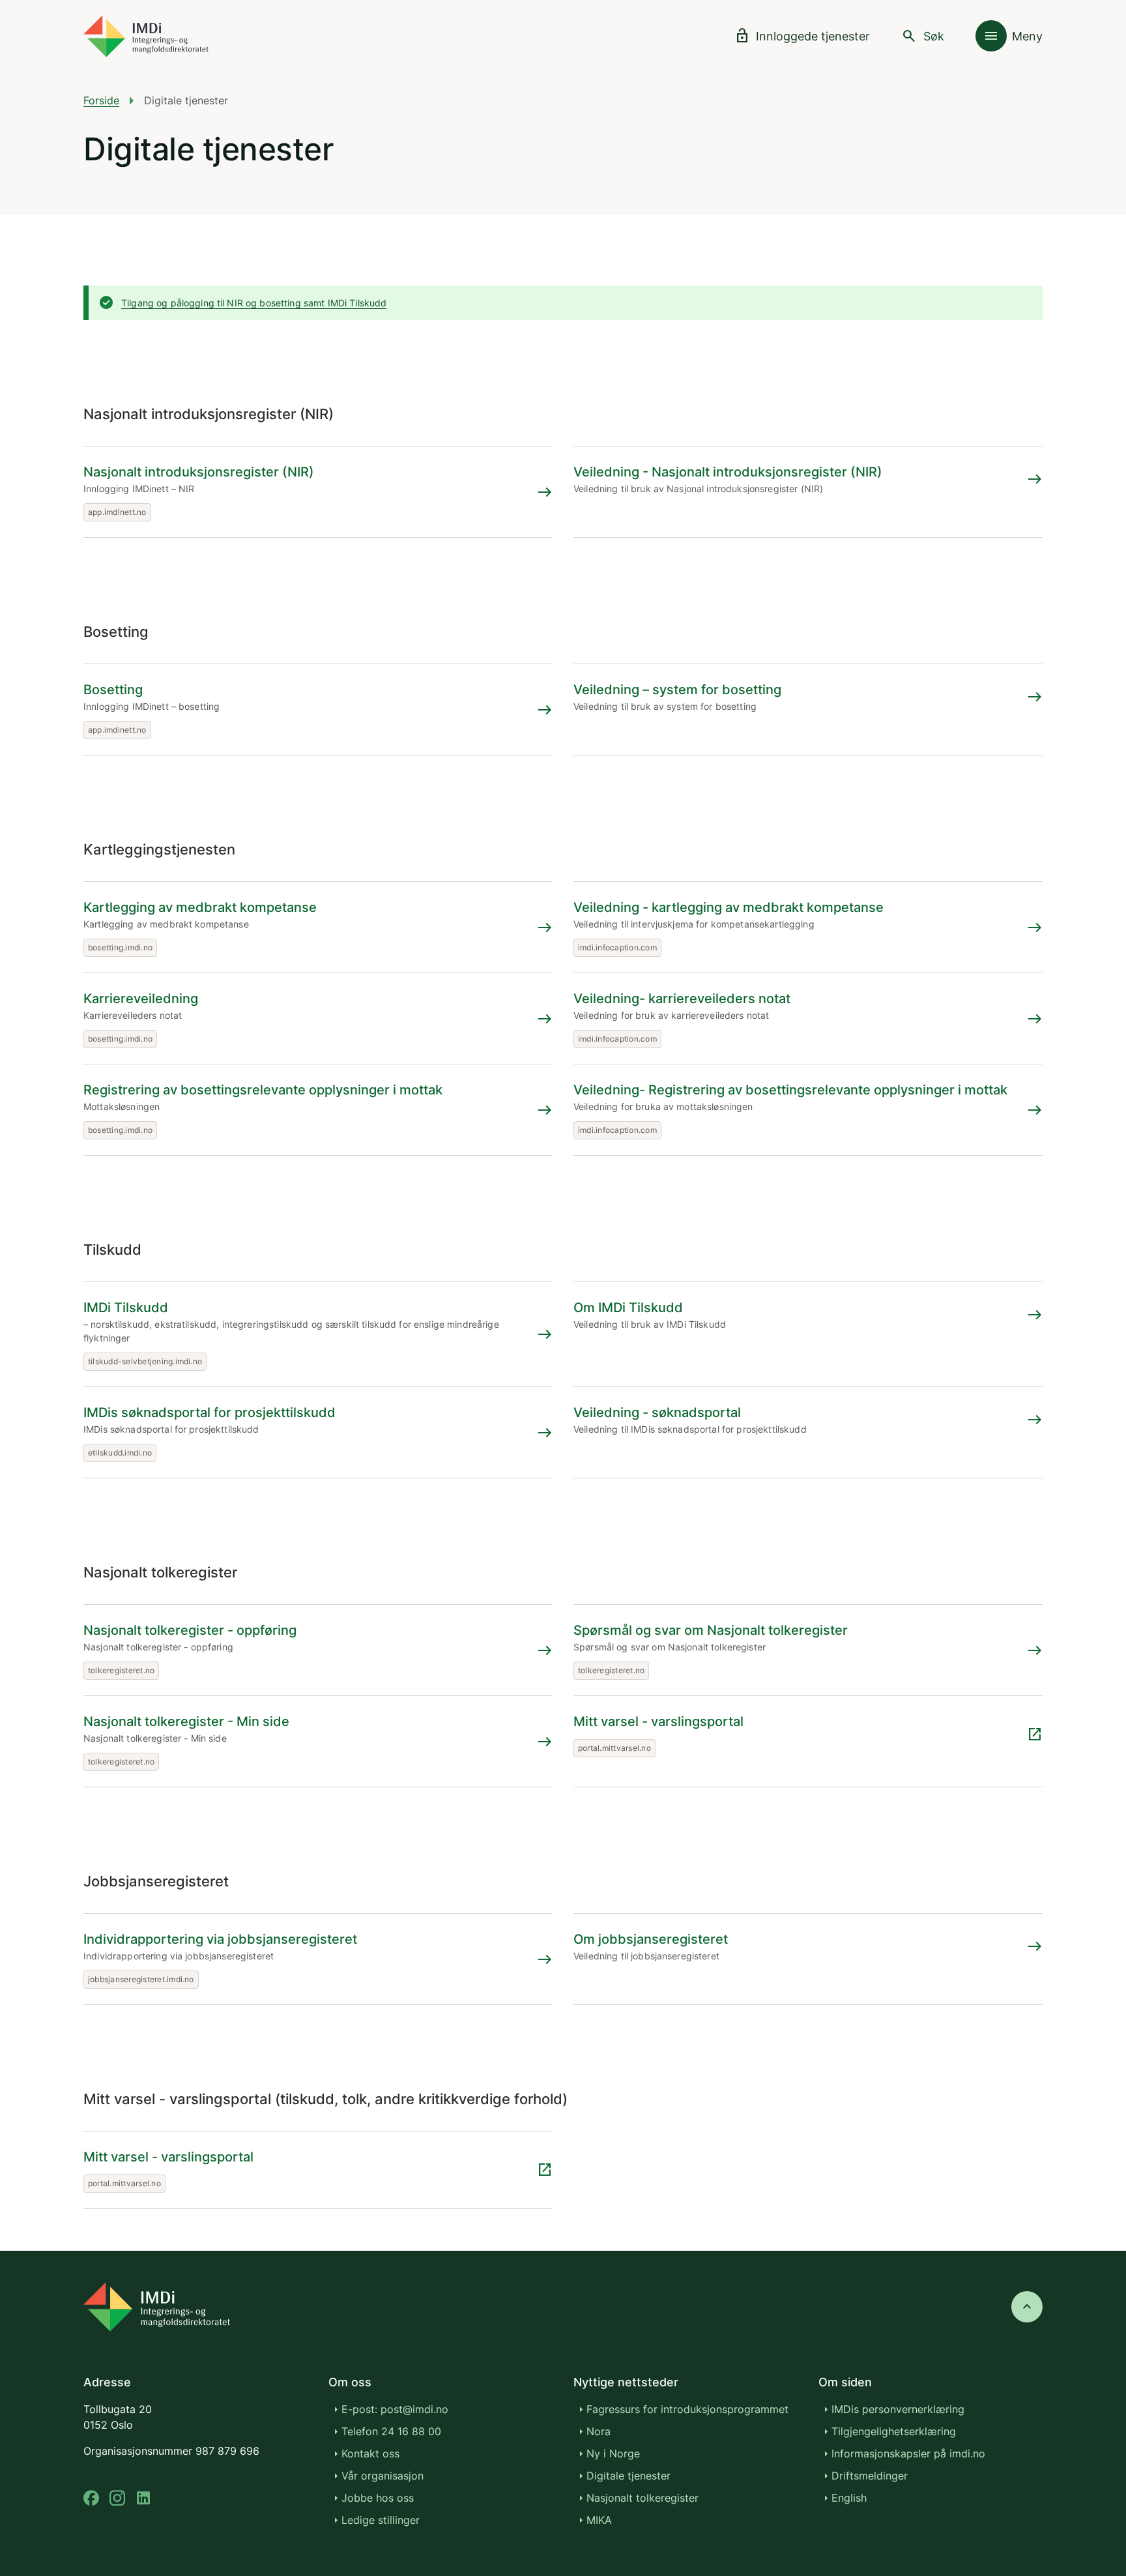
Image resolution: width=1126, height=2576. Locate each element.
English (849, 2498)
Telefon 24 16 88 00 (391, 2431)
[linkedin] (143, 2498)
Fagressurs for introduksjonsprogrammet (687, 2409)
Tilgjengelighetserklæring (894, 2431)
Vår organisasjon (383, 2476)
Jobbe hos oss (378, 2498)
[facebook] (91, 2498)
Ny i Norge (613, 2453)
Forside (101, 100)
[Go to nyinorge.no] (157, 2307)
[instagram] (117, 2498)
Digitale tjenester (628, 2476)
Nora (599, 2431)
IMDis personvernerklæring (898, 2409)
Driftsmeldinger (870, 2476)
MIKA (599, 2520)
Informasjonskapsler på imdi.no (908, 2453)
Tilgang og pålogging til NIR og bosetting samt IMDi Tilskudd (254, 303)
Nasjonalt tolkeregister (642, 2498)
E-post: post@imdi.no (395, 2409)
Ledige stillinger (381, 2520)
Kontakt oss (370, 2453)
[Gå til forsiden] (146, 36)
